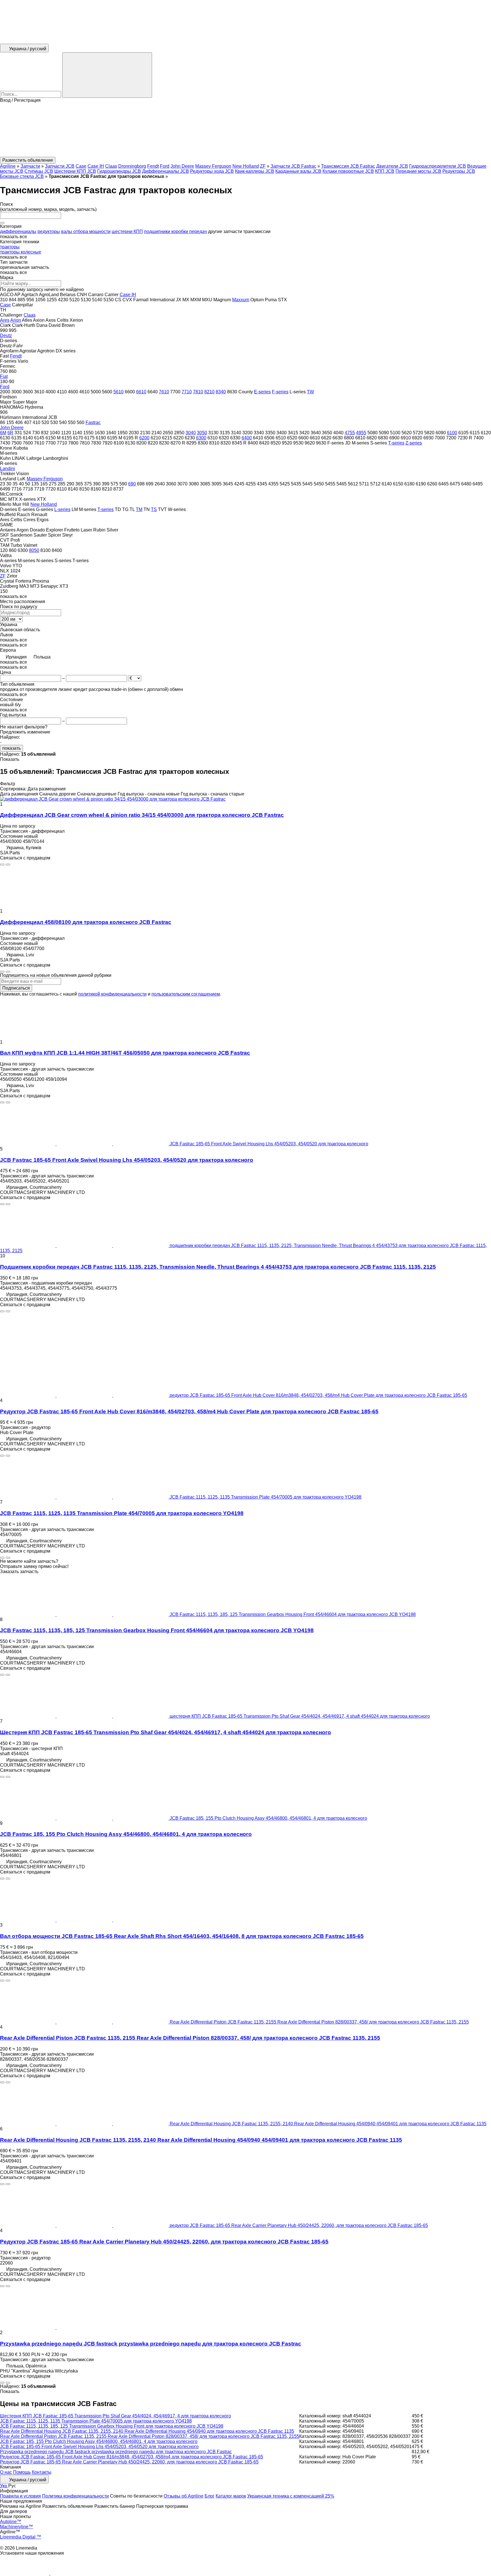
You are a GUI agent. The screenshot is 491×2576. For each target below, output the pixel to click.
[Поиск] (107, 75)
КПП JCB (385, 171)
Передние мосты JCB (418, 171)
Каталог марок (231, 2496)
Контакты (42, 2472)
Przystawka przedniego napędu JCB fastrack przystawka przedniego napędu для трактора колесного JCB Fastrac (151, 2344)
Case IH (96, 166)
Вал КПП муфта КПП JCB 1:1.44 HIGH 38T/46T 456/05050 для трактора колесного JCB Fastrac (125, 1053)
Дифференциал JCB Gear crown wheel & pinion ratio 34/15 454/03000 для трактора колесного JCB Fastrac (142, 815)
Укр (4, 2486)
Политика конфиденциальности (75, 2496)
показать (12, 748)
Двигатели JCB (392, 166)
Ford (165, 166)
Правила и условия (20, 2496)
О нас (6, 2472)
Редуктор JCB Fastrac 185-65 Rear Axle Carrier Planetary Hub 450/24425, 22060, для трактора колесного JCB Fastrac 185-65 (164, 2242)
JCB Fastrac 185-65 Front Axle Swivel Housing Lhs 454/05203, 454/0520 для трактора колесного (127, 1160)
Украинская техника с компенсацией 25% (291, 2496)
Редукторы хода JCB (212, 171)
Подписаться (16, 988)
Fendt (153, 166)
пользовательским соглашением (186, 994)
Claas (111, 166)
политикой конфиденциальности (112, 994)
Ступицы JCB (39, 171)
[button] (246, 130)
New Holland (246, 166)
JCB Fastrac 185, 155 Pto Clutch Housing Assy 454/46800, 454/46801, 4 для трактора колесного (126, 1834)
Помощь (22, 2472)
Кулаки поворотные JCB (348, 171)
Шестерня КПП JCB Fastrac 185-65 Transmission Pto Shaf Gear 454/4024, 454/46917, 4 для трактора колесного (116, 2416)
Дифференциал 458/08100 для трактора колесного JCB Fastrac (86, 922)
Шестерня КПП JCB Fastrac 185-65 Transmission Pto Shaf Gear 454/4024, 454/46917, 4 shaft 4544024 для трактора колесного (166, 1732)
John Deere (182, 166)
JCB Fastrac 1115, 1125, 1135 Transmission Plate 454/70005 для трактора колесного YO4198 (122, 1513)
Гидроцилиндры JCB (119, 171)
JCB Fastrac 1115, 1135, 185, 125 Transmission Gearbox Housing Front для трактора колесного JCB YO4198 (112, 2426)
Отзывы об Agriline (184, 2496)
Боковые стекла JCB (22, 176)
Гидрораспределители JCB (438, 166)
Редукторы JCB (459, 171)
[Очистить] (2, 223)
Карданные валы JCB (298, 171)
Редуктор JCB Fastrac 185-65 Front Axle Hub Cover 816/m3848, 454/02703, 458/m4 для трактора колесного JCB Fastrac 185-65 (132, 2457)
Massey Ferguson (213, 166)
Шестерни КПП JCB (75, 171)
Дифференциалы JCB (166, 171)
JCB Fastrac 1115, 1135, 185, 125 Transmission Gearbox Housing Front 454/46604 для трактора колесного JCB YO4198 (157, 1630)
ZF (263, 166)
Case (81, 166)
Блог (210, 2496)
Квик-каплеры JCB (255, 171)
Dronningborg (132, 166)
